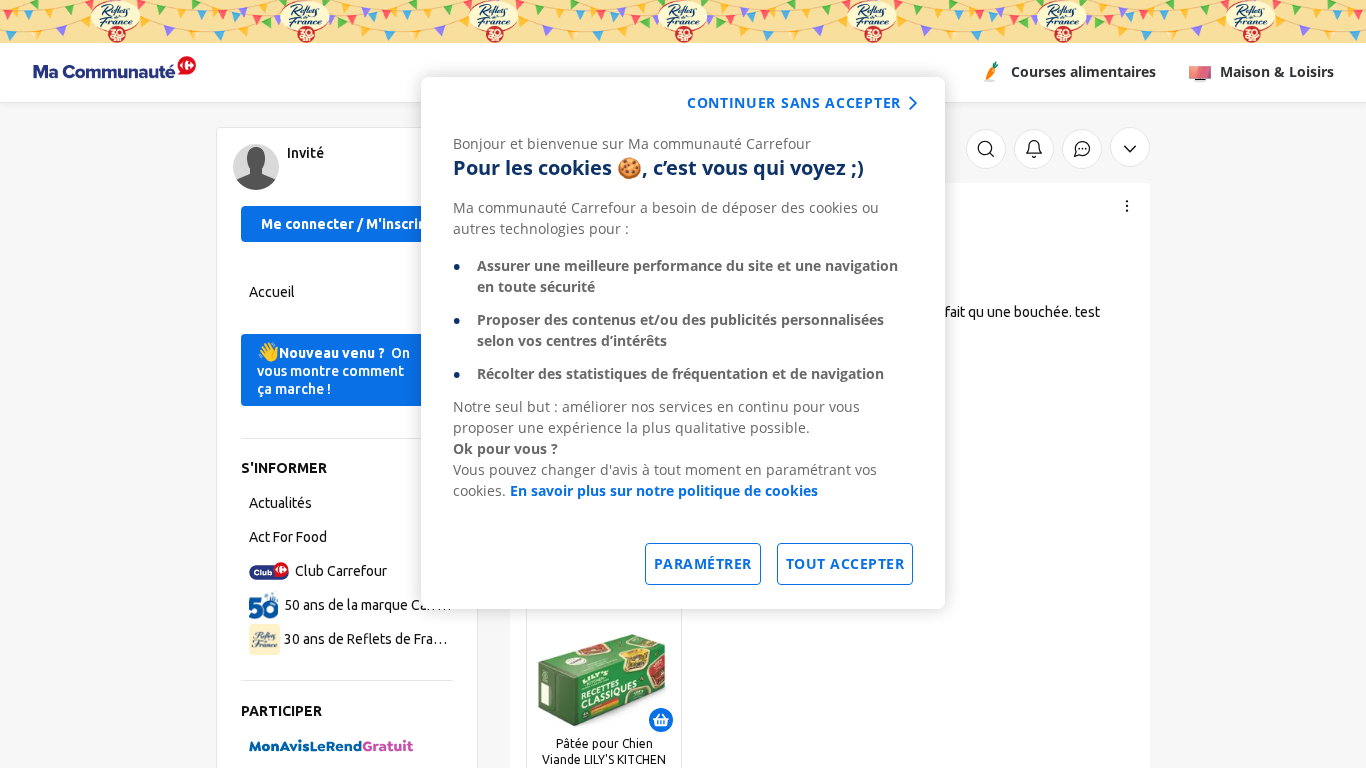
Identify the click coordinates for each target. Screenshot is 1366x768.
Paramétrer (703, 563)
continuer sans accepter (794, 102)
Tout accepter (845, 563)
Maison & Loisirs (1277, 71)
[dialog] (683, 343)
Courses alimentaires (1083, 71)
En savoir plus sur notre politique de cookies (664, 490)
